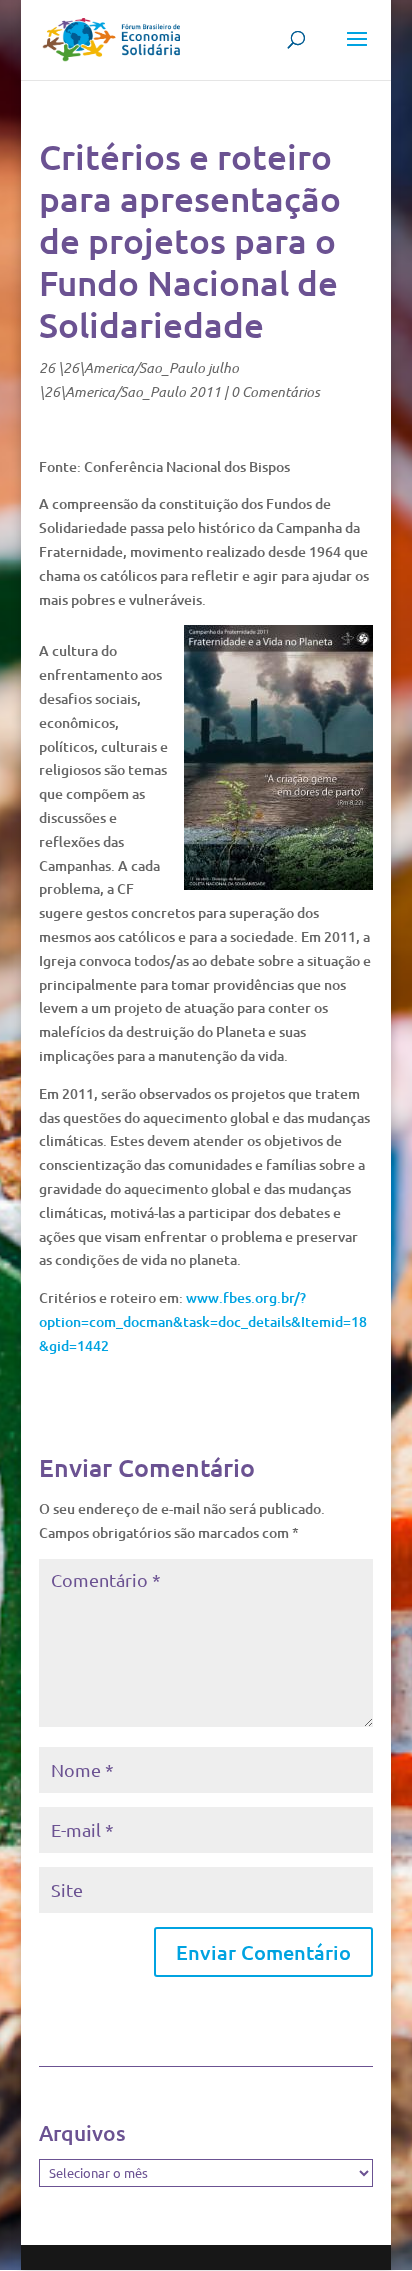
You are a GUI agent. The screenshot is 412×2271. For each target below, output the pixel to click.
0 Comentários (275, 391)
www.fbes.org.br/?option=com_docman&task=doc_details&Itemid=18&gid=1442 (203, 1321)
